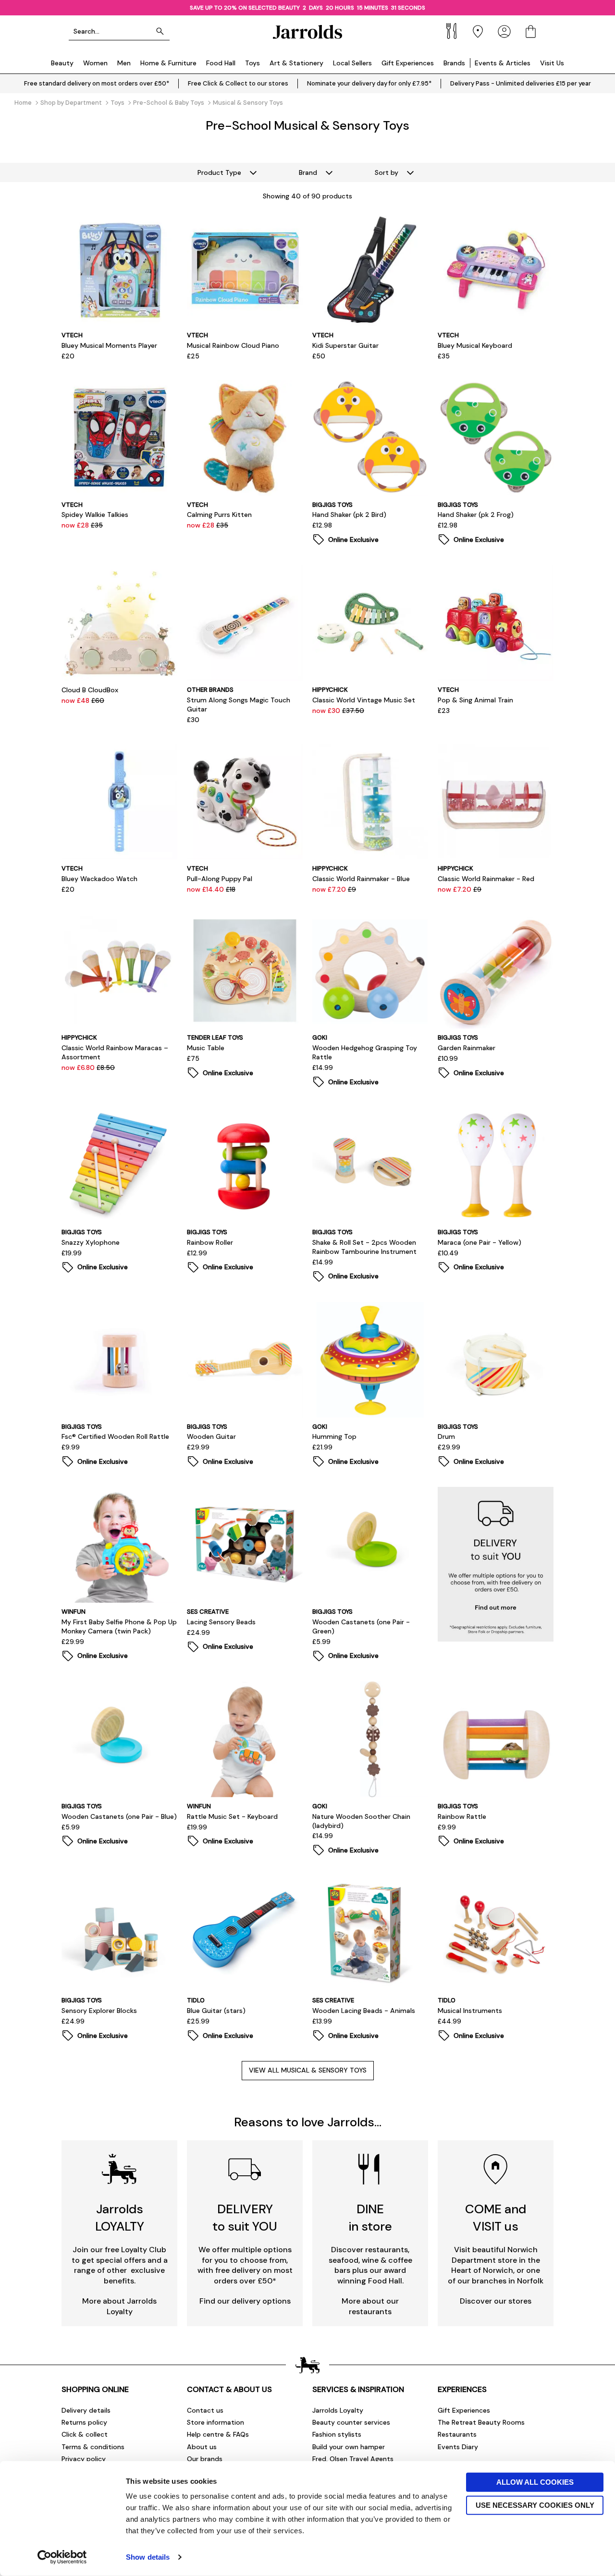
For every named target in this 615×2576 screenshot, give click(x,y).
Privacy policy (84, 2459)
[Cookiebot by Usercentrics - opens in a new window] (62, 2557)
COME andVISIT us (496, 2217)
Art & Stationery (296, 63)
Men (124, 63)
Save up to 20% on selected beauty (244, 8)
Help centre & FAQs (218, 2434)
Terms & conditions (93, 2447)
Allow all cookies (535, 2482)
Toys (252, 63)
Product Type (219, 172)
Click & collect (85, 2434)
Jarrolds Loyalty (338, 2410)
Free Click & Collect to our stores (238, 83)
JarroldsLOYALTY (120, 2217)
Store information (215, 2422)
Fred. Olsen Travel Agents (353, 2459)
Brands (454, 63)
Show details (148, 2557)
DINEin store (370, 2217)
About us (202, 2447)
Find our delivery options (245, 2301)
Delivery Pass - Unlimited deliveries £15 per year (521, 83)
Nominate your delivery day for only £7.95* (369, 83)
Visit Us (552, 63)
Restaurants (457, 2434)
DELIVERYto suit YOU (245, 2217)
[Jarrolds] (307, 31)
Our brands (205, 2459)
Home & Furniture (168, 63)
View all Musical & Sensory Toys (308, 2070)
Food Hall (221, 63)
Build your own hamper (349, 2447)
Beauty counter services (351, 2422)
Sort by (387, 172)
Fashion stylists (337, 2434)
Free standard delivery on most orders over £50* (97, 83)
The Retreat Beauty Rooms (481, 2422)
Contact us (205, 2410)
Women (95, 63)
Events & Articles (503, 63)
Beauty (62, 63)
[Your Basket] (531, 31)
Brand (308, 172)
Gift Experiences (408, 63)
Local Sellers (352, 63)
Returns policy (84, 2422)
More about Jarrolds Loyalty (119, 2306)
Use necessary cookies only (535, 2505)
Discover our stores (496, 2301)
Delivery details (86, 2410)
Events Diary (458, 2447)
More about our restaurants (370, 2306)
